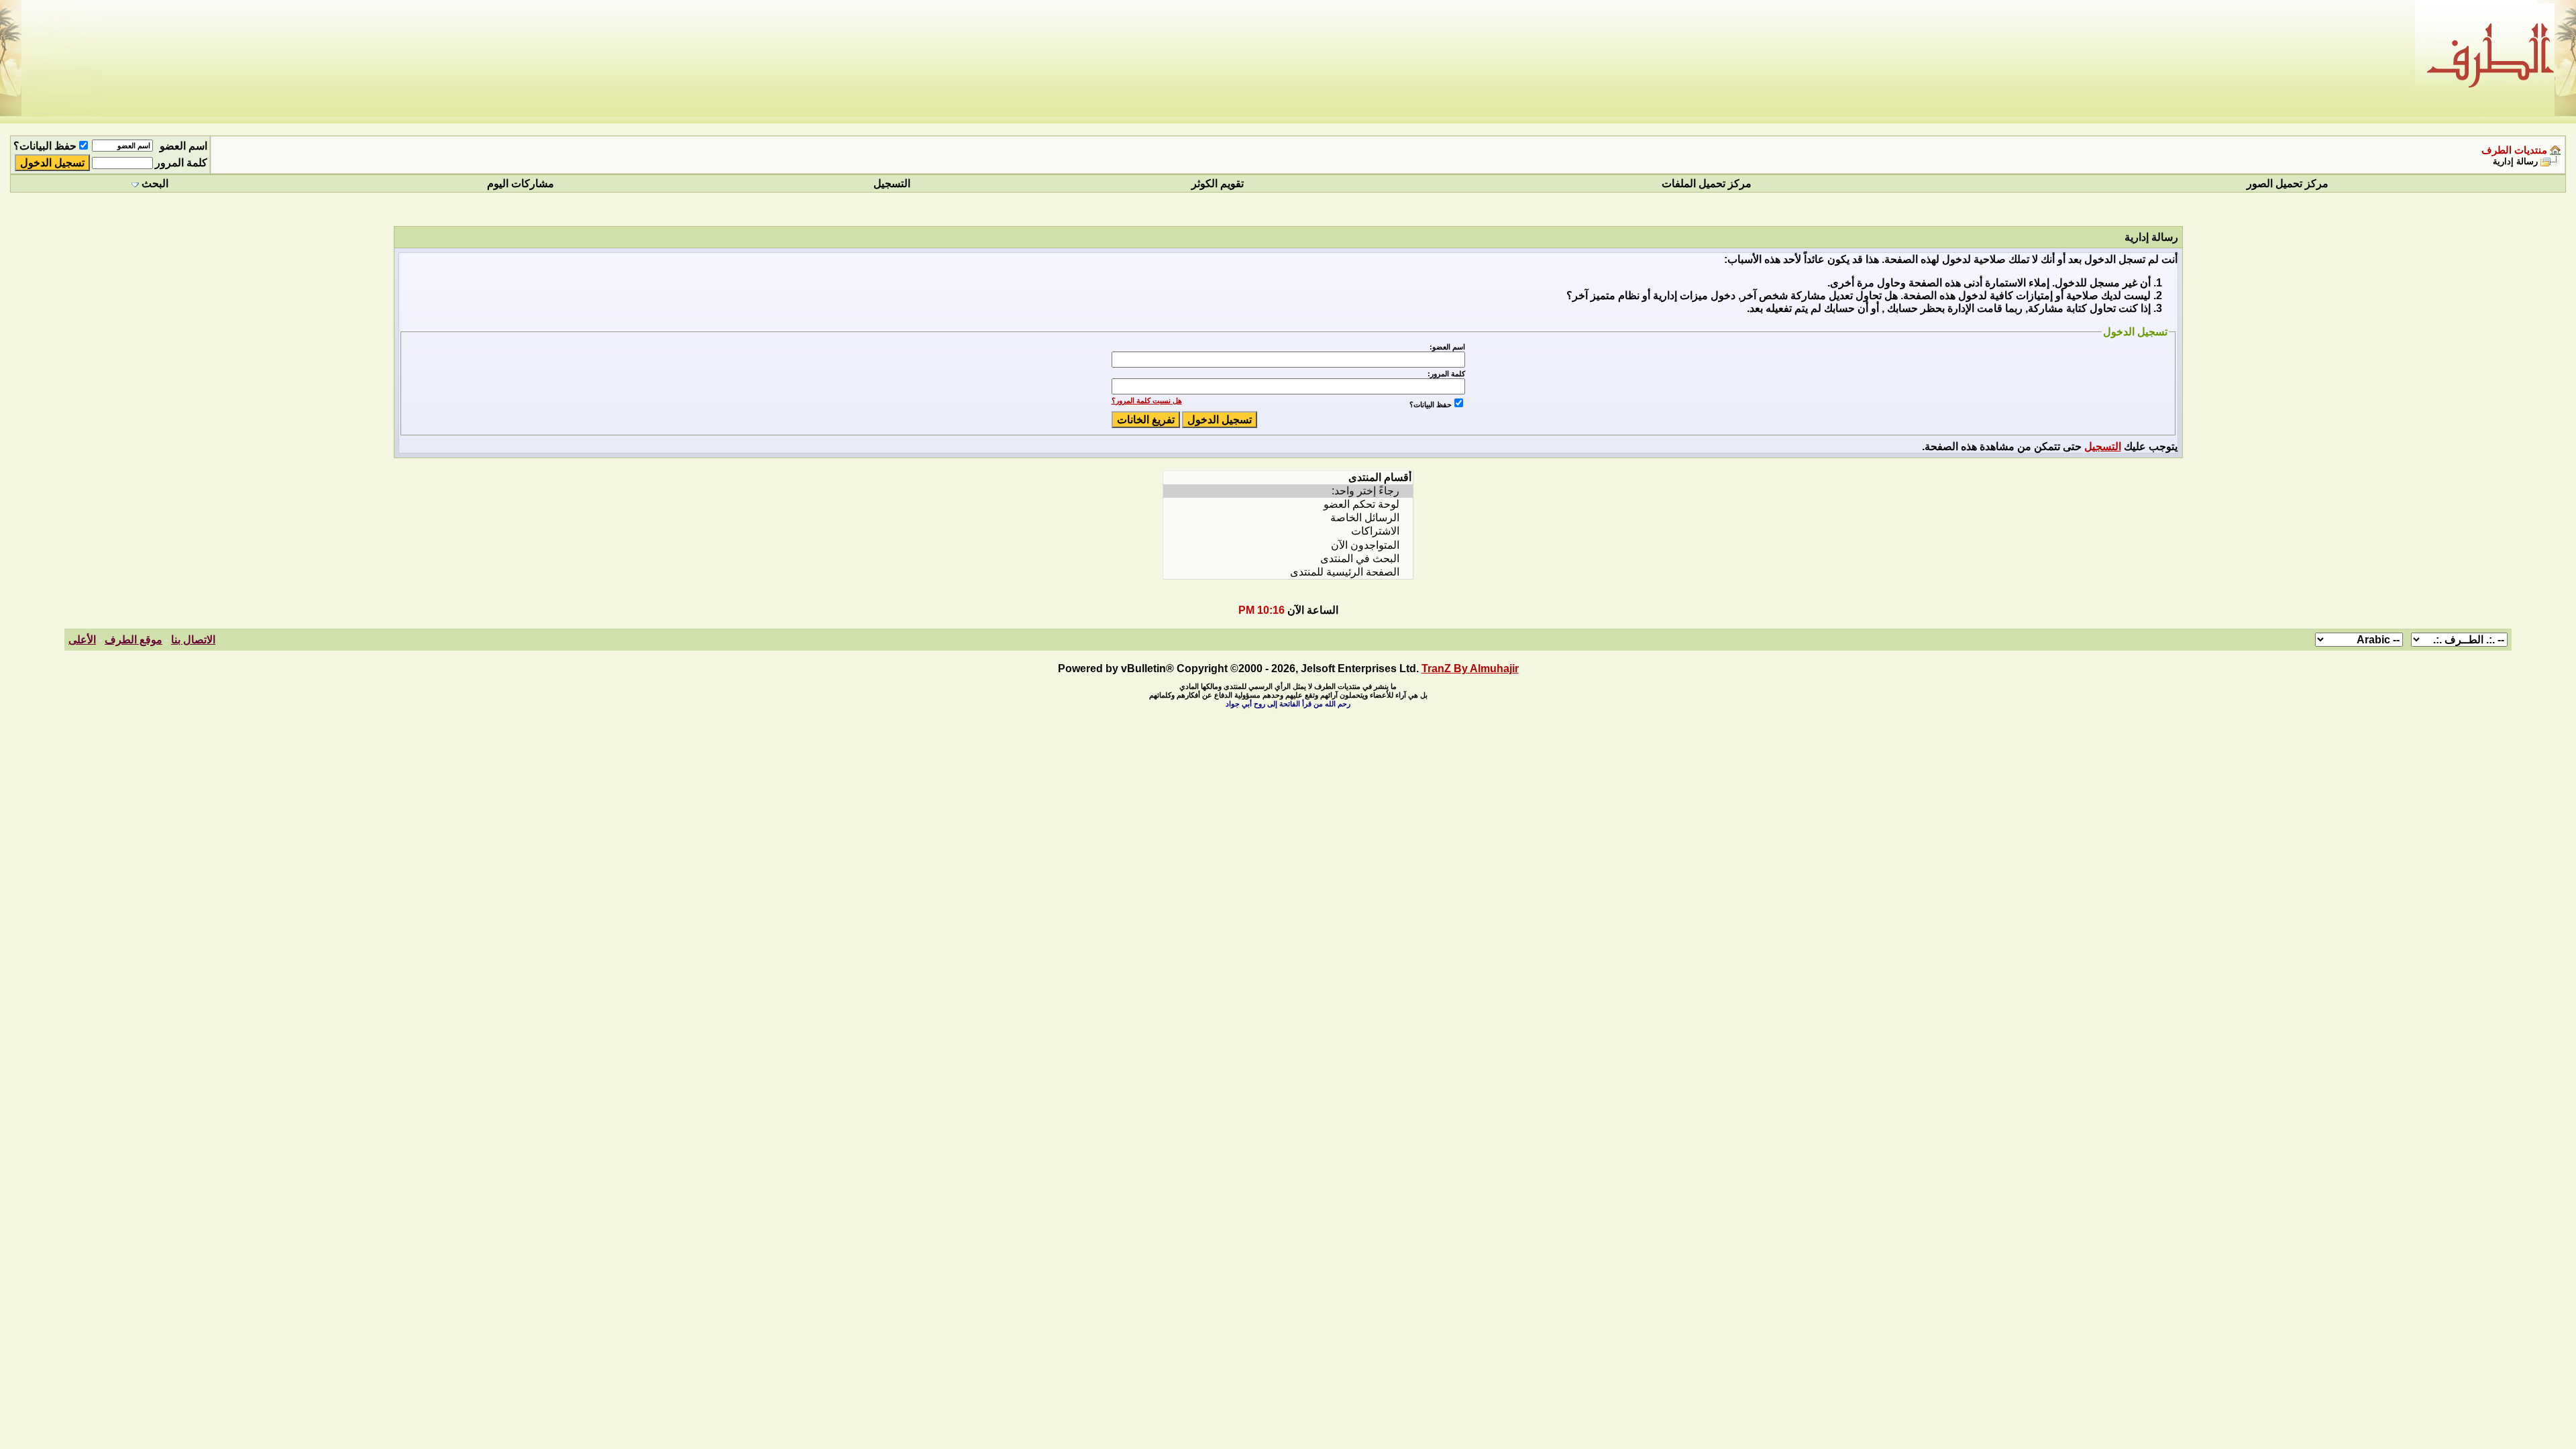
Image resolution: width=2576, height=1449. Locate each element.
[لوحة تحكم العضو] (1288, 504)
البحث (155, 183)
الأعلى (82, 640)
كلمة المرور (181, 163)
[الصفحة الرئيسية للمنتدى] (1288, 572)
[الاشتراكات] (1288, 531)
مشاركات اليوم (521, 183)
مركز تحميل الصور (2288, 183)
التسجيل (892, 183)
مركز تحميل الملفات (1707, 183)
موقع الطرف (133, 640)
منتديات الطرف (2514, 150)
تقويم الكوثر (1218, 183)
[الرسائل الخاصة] (1288, 518)
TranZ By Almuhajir (1470, 668)
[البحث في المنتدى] (1288, 559)
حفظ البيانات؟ (45, 146)
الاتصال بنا (193, 640)
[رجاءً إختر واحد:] (1288, 491)
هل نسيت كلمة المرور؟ (1147, 400)
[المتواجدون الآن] (1288, 545)
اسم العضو (183, 146)
